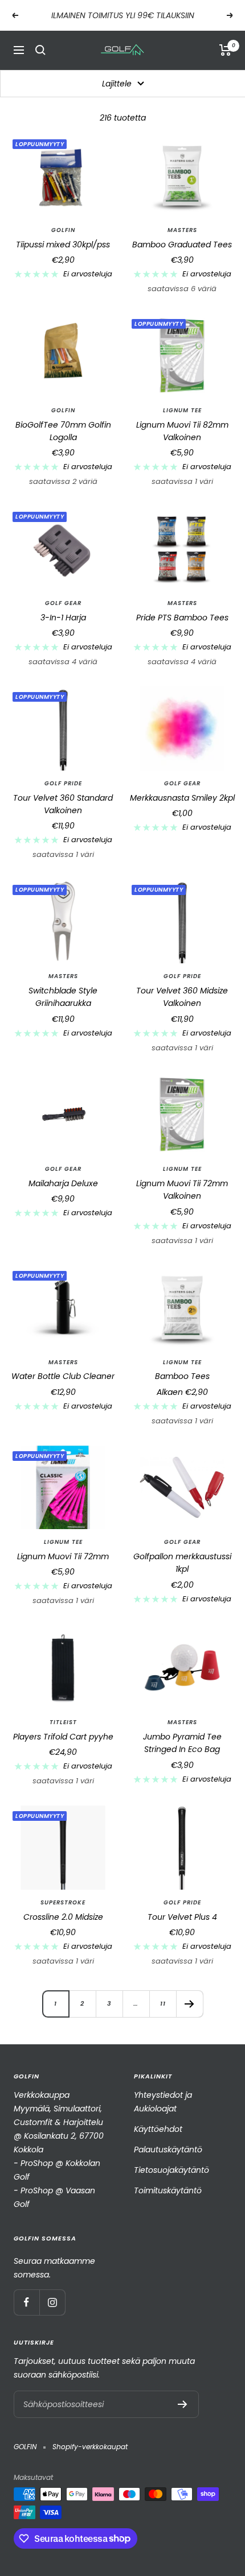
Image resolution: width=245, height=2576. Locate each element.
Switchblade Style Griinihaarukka (63, 997)
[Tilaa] (183, 2404)
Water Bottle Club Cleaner (63, 1376)
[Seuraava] (189, 2004)
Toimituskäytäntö (168, 2190)
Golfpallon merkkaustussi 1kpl (182, 1563)
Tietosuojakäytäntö (171, 2170)
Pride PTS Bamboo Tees (182, 618)
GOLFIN (63, 230)
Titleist (63, 1722)
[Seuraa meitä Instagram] (52, 2302)
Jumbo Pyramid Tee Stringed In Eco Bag (182, 1743)
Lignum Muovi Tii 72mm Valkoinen (182, 1190)
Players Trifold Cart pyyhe (63, 1737)
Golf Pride (63, 784)
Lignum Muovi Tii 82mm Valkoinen (182, 431)
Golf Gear (63, 603)
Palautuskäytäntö (168, 2150)
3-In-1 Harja (63, 618)
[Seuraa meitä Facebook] (26, 2302)
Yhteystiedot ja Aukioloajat (163, 2102)
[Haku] (40, 50)
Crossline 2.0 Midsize (63, 1917)
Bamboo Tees (182, 1376)
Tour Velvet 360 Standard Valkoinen (63, 804)
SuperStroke (63, 1903)
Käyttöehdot (158, 2129)
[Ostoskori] (225, 50)
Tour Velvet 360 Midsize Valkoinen (182, 997)
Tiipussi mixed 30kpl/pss (63, 245)
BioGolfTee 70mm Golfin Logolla (63, 431)
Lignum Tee (182, 411)
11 (163, 2003)
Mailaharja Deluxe (63, 1183)
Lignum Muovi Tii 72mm (63, 1556)
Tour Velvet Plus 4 (182, 1917)
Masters (182, 230)
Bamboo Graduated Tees (182, 245)
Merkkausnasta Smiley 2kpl (182, 798)
